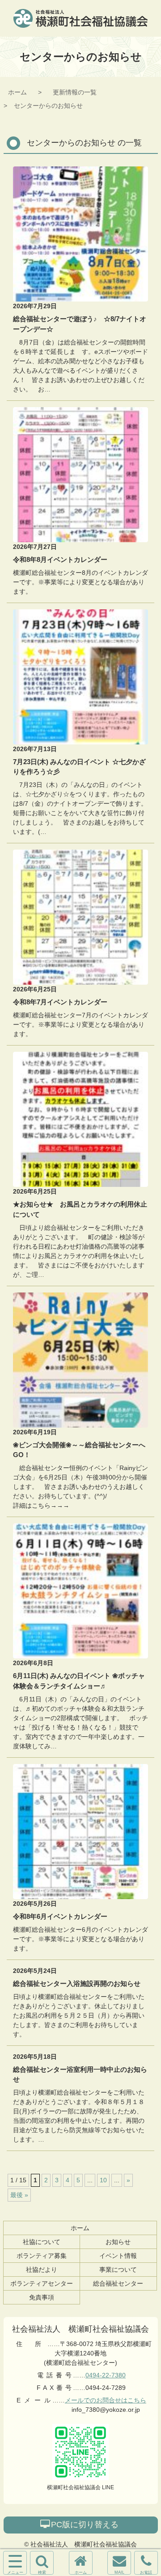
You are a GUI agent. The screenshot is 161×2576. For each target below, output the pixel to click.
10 (103, 2180)
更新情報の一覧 (75, 92)
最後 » (19, 2195)
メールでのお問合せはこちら (106, 2400)
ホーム (17, 92)
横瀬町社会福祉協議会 (80, 18)
